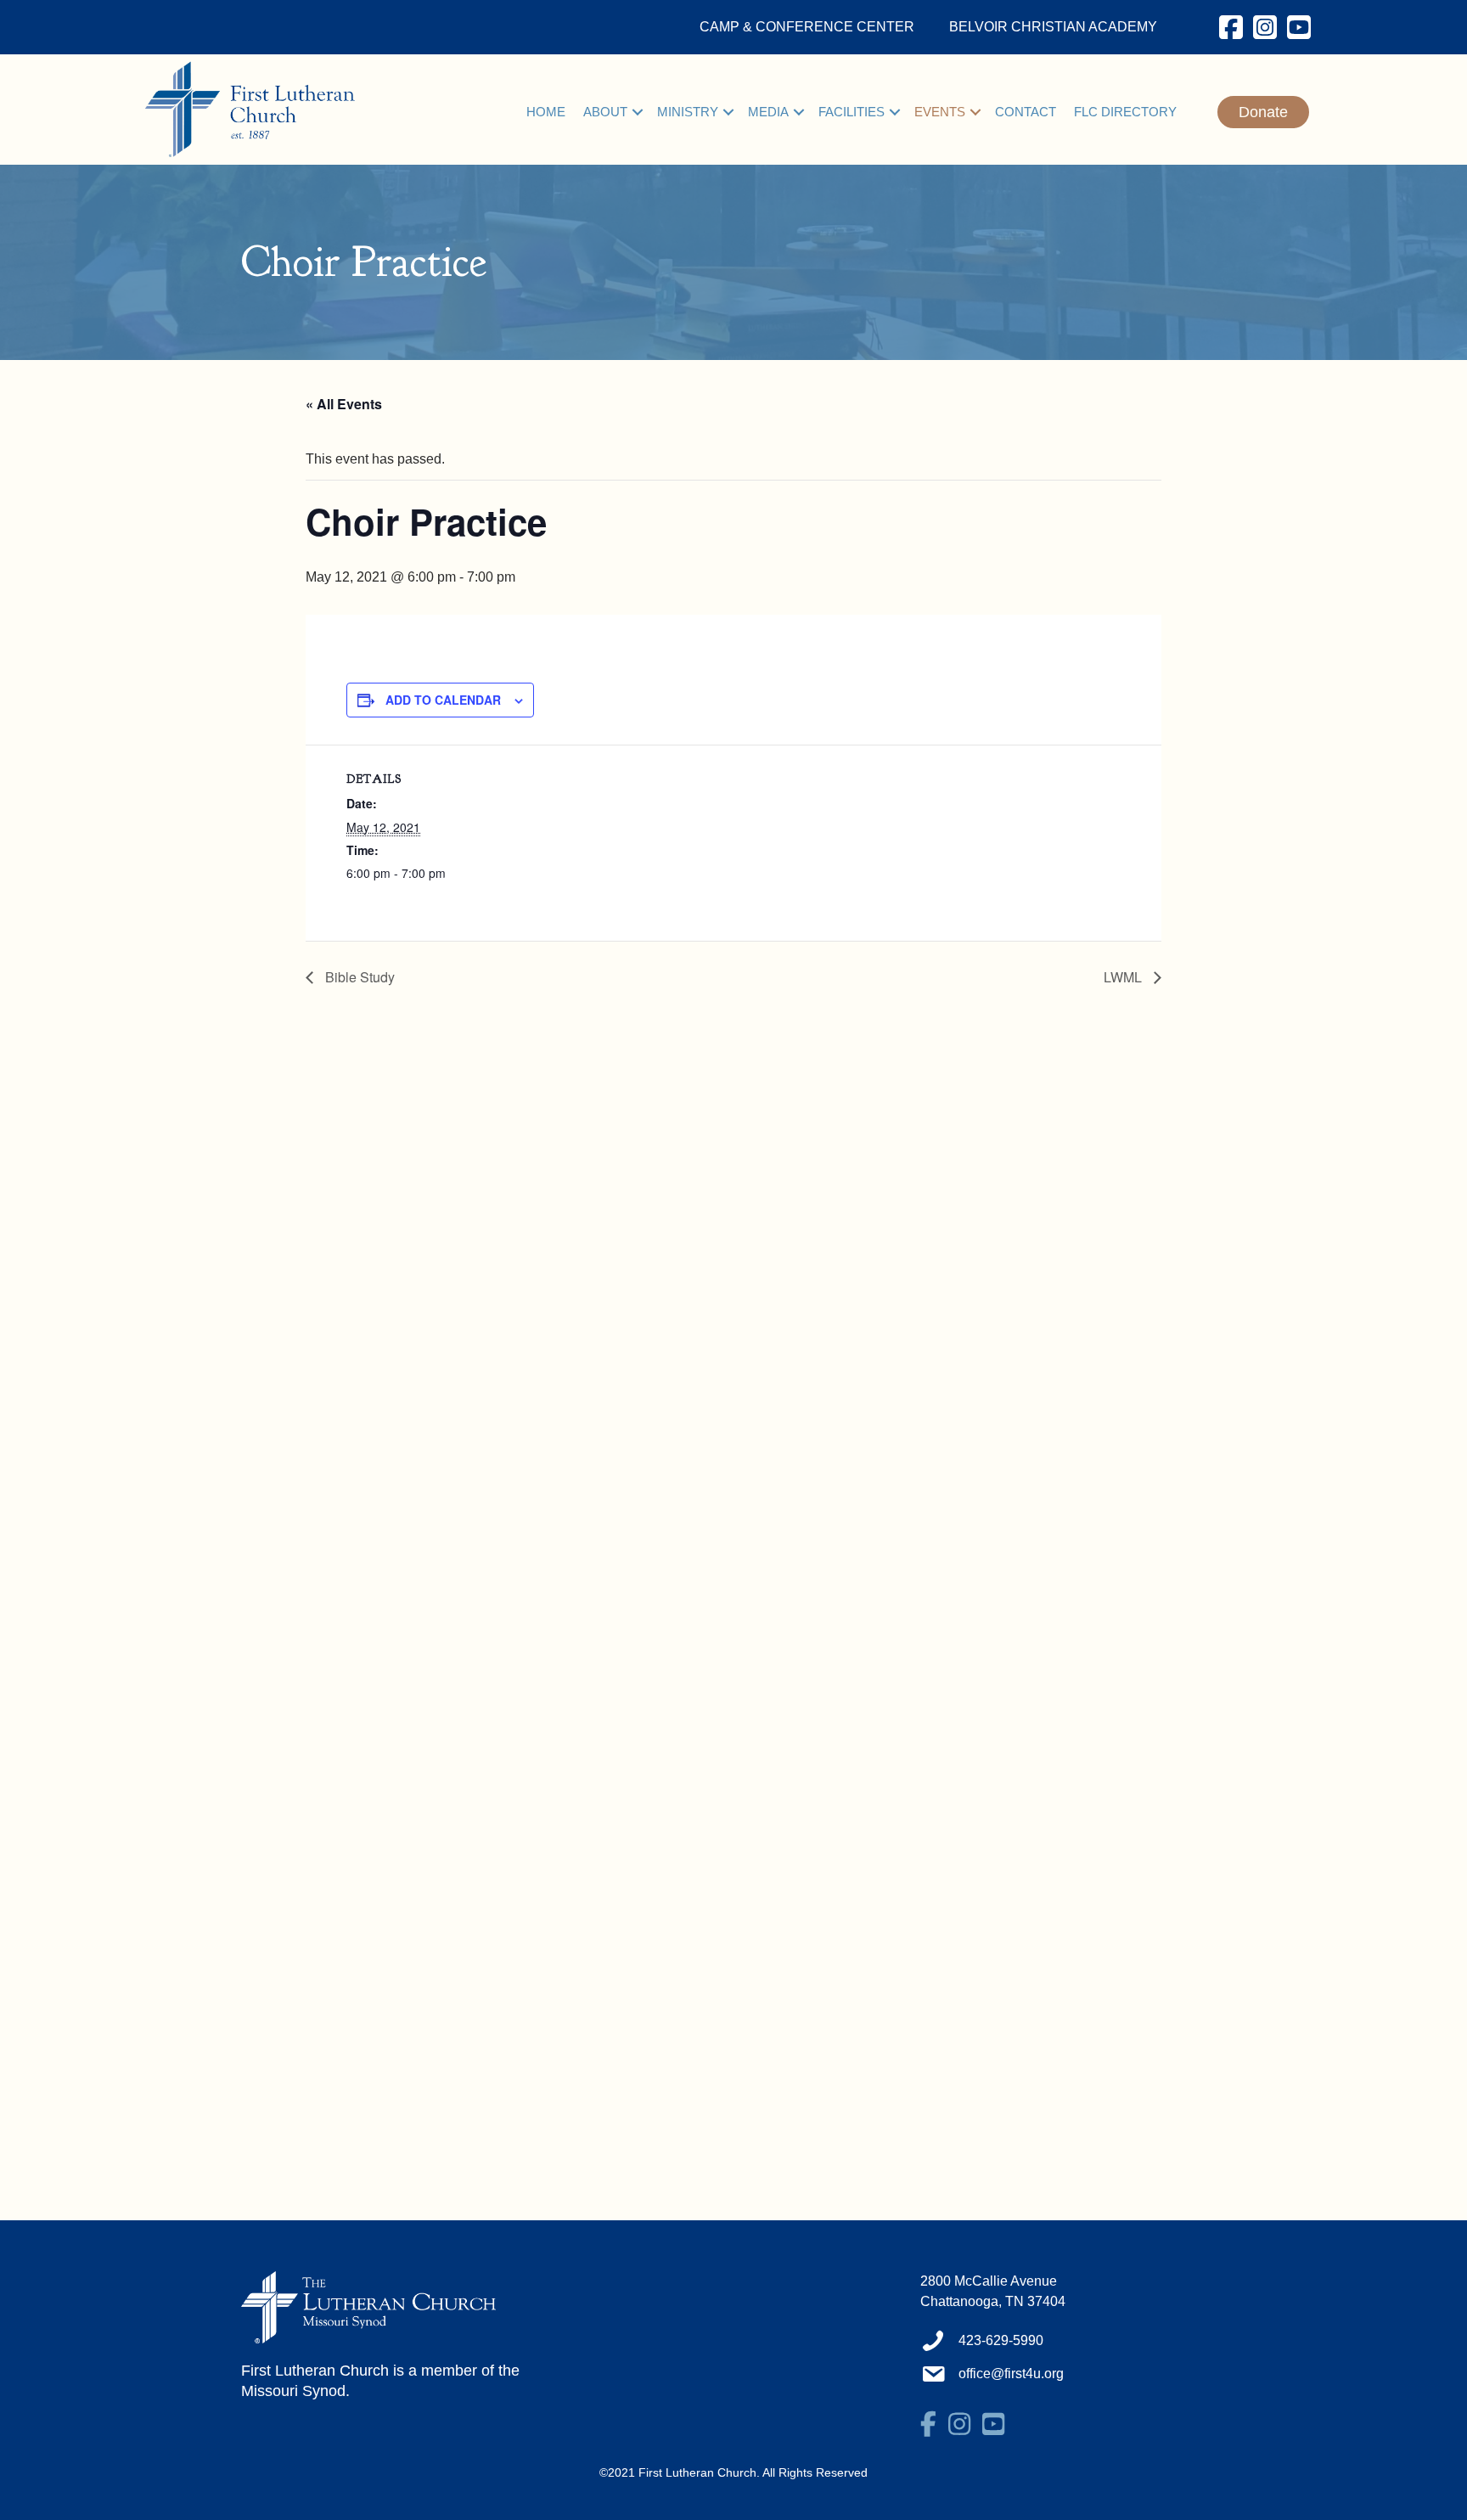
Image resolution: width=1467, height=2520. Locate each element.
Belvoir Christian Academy (1053, 27)
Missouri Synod (293, 2391)
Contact (1026, 112)
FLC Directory (1125, 112)
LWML (1124, 977)
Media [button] (768, 112)
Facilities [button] (852, 112)
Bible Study (358, 977)
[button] (638, 112)
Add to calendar (443, 700)
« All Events (344, 404)
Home (546, 112)
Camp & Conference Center (807, 27)
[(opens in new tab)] (368, 2306)
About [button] (605, 112)
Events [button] (940, 112)
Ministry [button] (688, 112)
